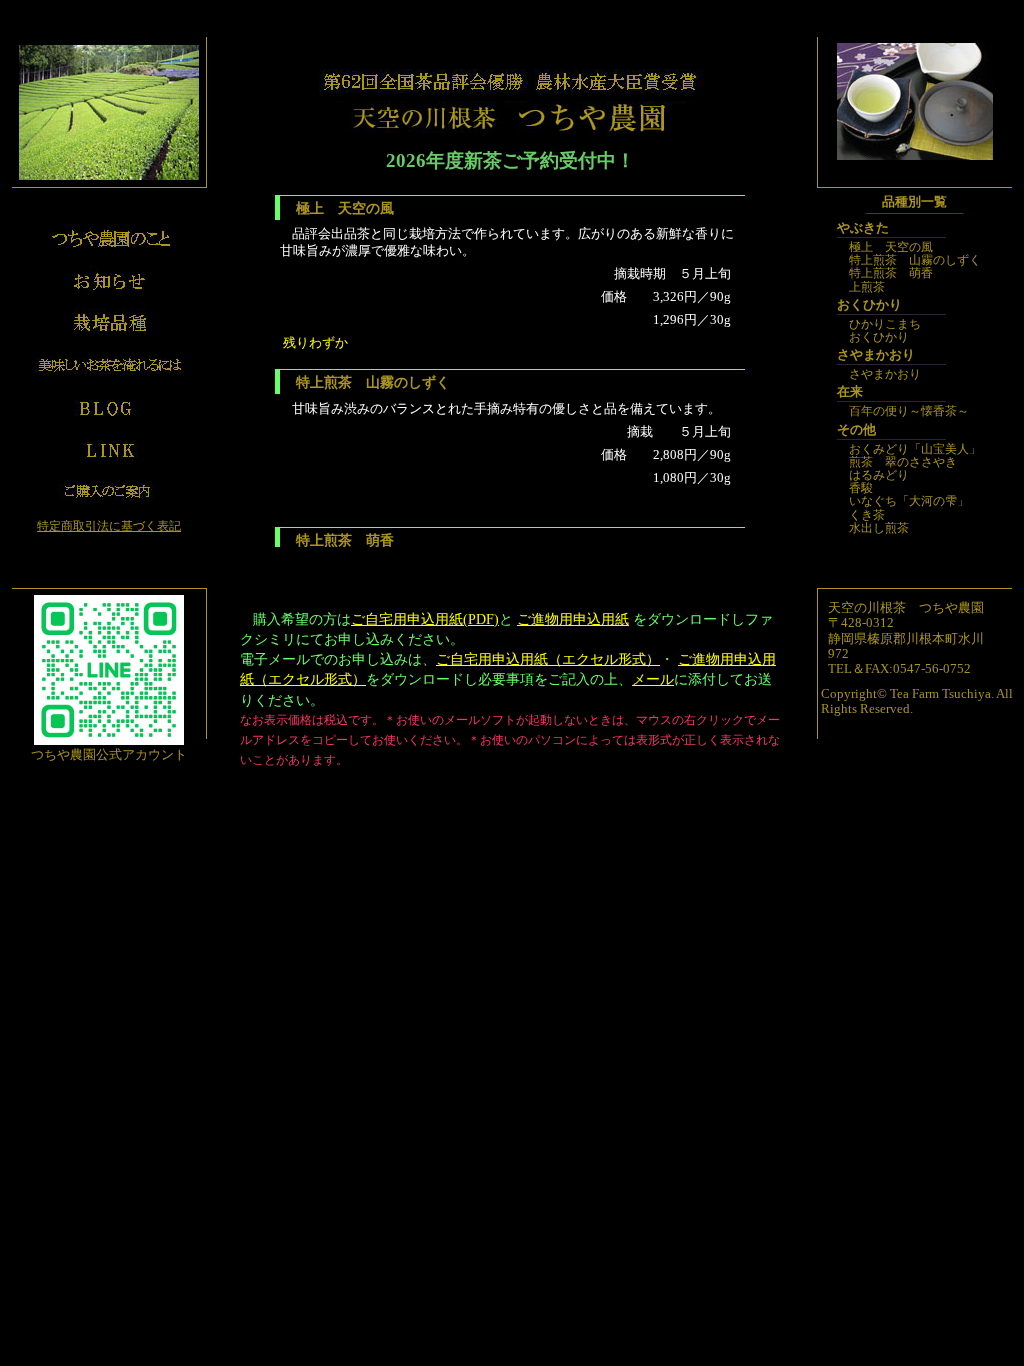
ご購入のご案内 (109, 491)
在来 (850, 392)
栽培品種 (109, 323)
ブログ (109, 407)
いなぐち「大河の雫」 (909, 501)
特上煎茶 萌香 (891, 273)
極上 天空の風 (891, 247)
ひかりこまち (885, 324)
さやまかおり (876, 355)
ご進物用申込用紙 (573, 619)
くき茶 (867, 515)
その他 (856, 430)
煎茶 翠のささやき (903, 462)
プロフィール (109, 239)
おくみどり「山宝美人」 (915, 449)
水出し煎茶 (879, 528)
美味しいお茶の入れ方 (109, 365)
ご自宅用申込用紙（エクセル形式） (548, 659)
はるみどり (879, 475)
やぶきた (863, 228)
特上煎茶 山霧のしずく (915, 260)
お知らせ (109, 281)
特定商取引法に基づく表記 (109, 526)
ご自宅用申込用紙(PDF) (425, 619)
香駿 (861, 488)
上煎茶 (867, 287)
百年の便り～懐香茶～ (909, 411)
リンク (109, 449)
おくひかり (869, 305)
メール (653, 679)
